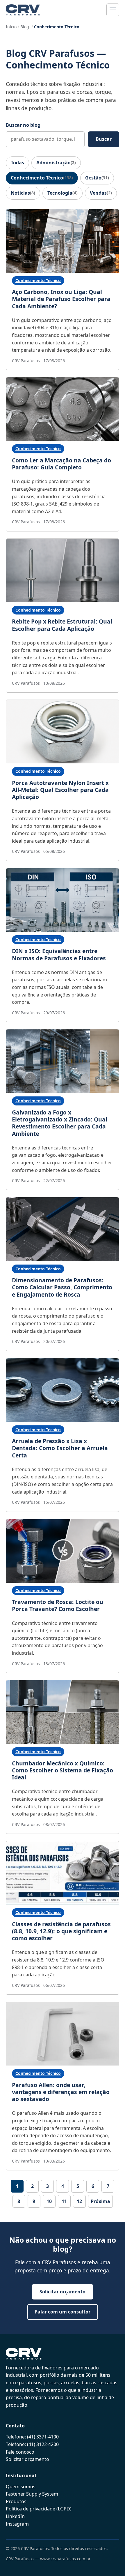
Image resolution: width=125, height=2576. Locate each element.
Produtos (16, 2501)
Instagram (17, 2524)
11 (64, 2201)
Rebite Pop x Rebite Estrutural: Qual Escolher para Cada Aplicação (62, 625)
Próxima (100, 2201)
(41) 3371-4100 (43, 2437)
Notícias (23, 193)
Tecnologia (63, 193)
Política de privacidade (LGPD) (39, 2509)
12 (79, 2201)
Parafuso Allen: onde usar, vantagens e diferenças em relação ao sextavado (61, 2092)
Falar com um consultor (63, 2312)
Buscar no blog (23, 125)
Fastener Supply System (32, 2494)
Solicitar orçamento (63, 2292)
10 (49, 2201)
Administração (56, 163)
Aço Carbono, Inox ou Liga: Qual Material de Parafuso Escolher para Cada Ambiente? (61, 299)
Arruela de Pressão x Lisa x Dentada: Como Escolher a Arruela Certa (60, 1448)
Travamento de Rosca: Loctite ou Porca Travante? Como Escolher (58, 1605)
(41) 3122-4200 (43, 2444)
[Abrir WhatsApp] (110, 2561)
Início (11, 27)
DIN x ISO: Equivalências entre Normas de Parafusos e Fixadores (59, 954)
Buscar (104, 139)
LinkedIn (15, 2516)
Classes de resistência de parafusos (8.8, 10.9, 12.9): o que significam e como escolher (61, 1931)
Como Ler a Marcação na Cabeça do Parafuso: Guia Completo (61, 464)
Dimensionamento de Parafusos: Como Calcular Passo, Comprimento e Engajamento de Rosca (62, 1287)
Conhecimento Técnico (42, 178)
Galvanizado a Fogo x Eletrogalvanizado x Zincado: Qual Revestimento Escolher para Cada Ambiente (60, 1123)
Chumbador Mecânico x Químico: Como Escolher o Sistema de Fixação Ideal (63, 1770)
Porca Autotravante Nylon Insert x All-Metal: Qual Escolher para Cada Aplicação (60, 790)
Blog (25, 27)
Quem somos (21, 2487)
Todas (17, 163)
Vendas (101, 193)
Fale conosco (20, 2452)
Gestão (97, 178)
